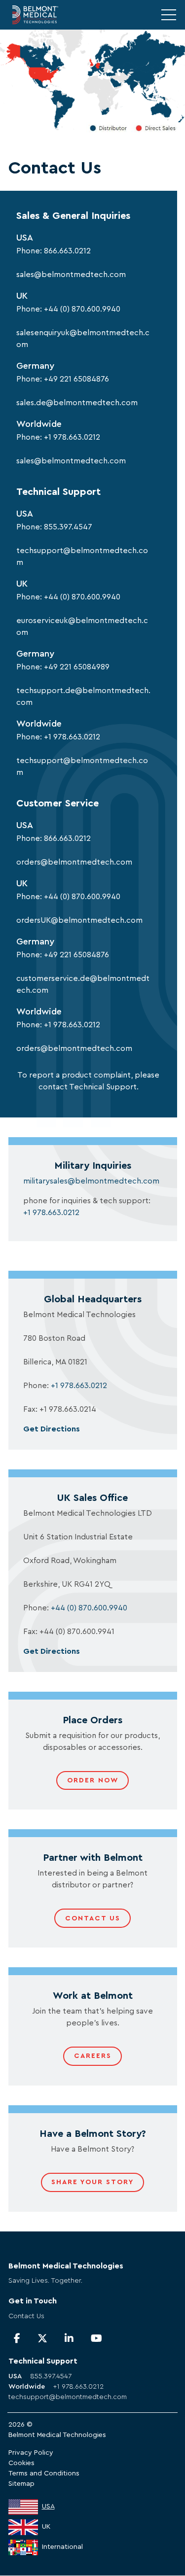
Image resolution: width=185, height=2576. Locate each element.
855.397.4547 (68, 527)
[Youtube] (96, 2339)
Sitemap (21, 2484)
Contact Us (93, 1918)
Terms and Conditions (44, 2473)
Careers (93, 2056)
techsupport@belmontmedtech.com (68, 2397)
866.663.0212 (67, 251)
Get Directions (52, 1429)
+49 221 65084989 (77, 667)
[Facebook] (17, 2339)
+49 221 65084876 (76, 379)
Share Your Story (92, 2182)
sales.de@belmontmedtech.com (77, 403)
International (62, 2547)
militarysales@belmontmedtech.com (91, 1181)
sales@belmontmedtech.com (71, 275)
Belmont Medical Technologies (57, 2435)
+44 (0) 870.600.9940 (82, 309)
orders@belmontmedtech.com (74, 862)
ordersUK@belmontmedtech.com (79, 920)
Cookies (21, 2463)
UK (46, 2527)
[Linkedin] (69, 2339)
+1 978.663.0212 (72, 437)
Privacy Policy (31, 2453)
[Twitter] (42, 2339)
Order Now (93, 1780)
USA (48, 2506)
